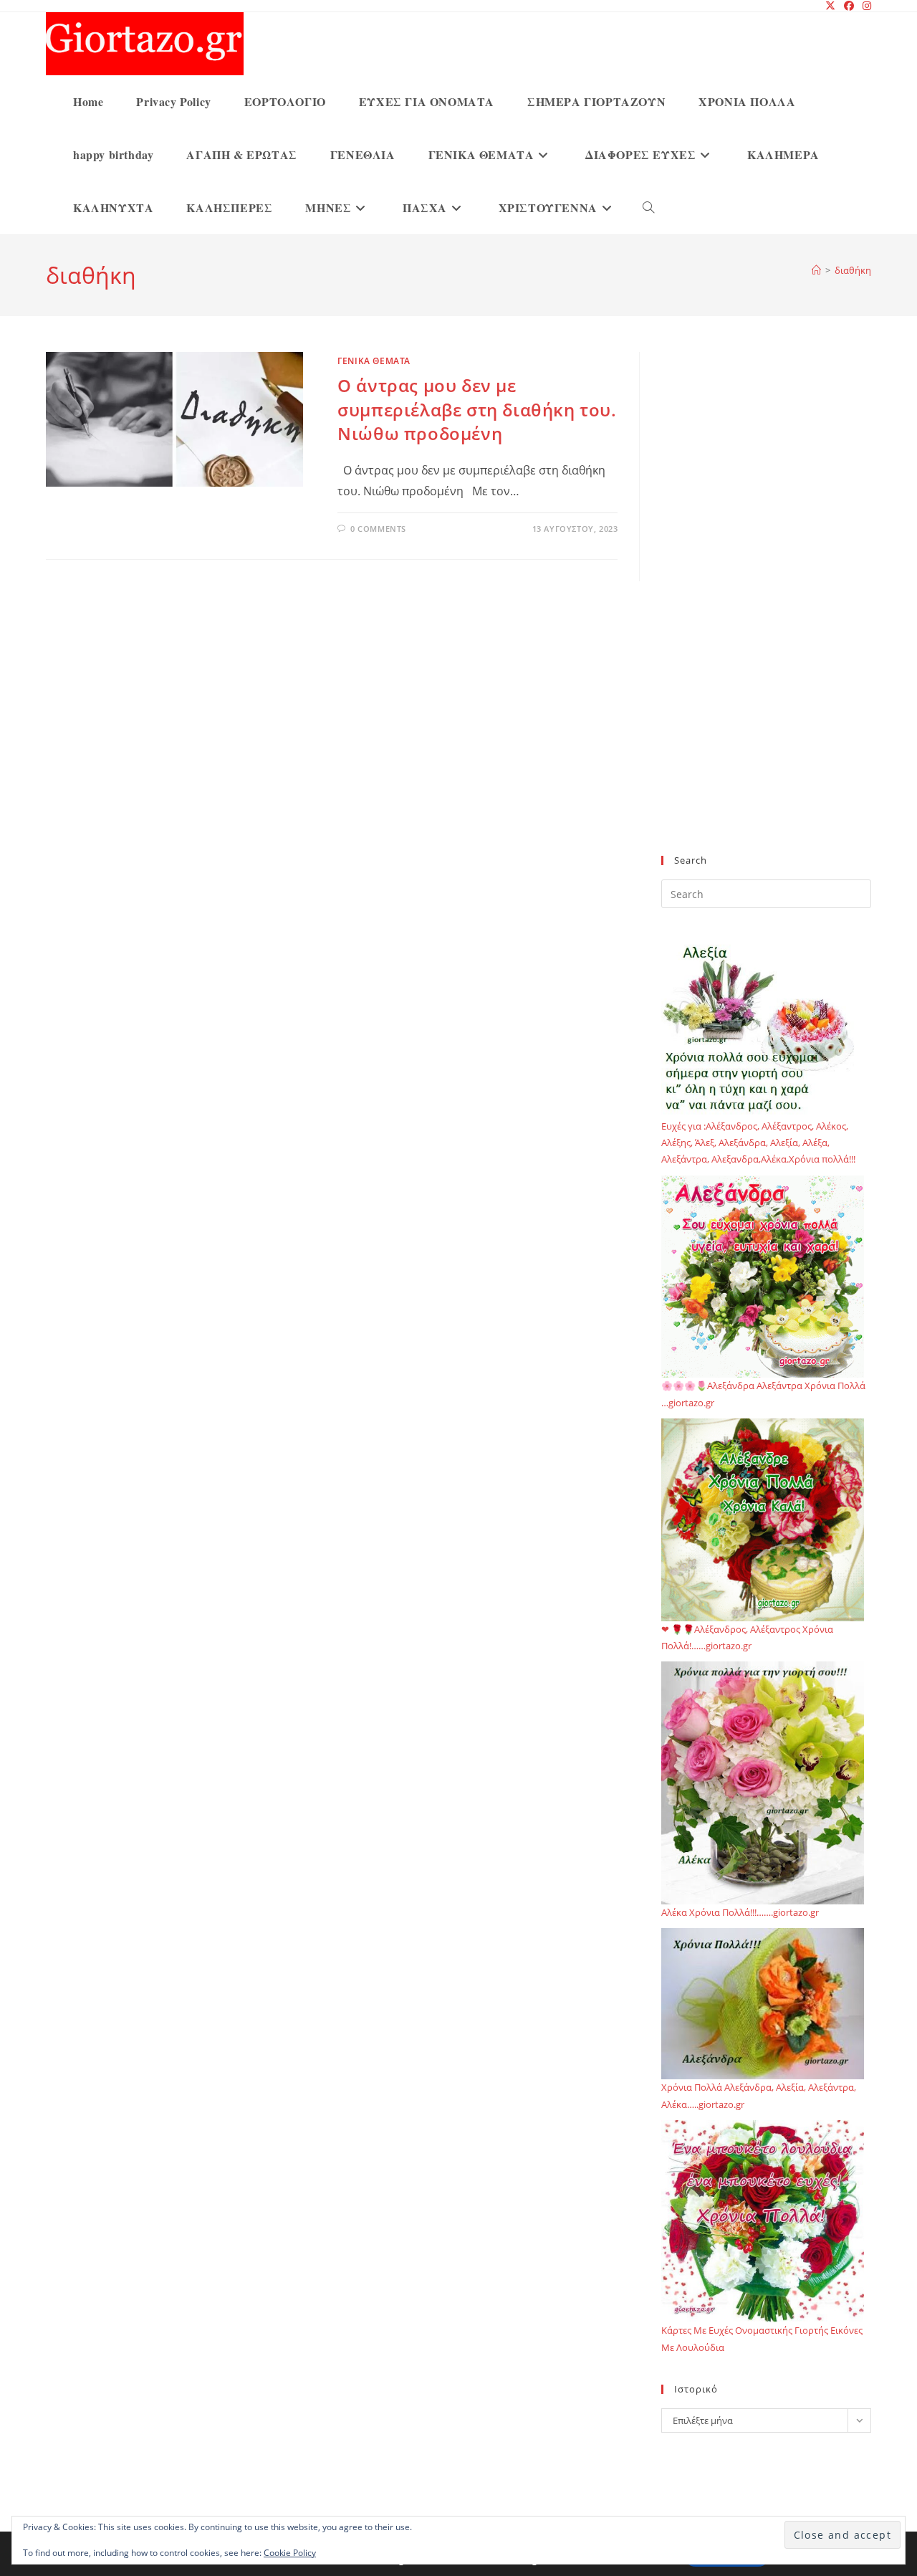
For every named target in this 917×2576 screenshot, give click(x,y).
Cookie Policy (290, 2553)
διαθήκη (853, 270)
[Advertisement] (766, 612)
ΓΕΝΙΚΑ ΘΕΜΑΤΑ (374, 361)
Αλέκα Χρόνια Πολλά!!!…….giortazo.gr (740, 1912)
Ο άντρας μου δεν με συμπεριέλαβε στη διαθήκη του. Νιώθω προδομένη (477, 409)
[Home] (816, 270)
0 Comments (378, 529)
